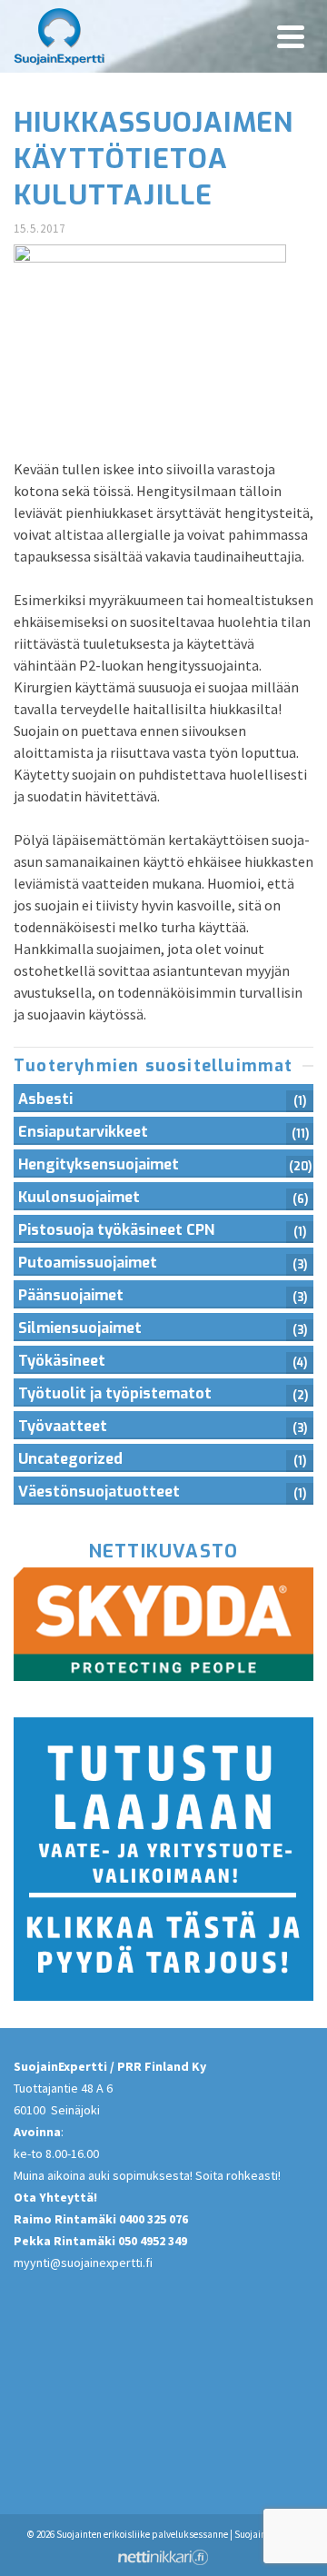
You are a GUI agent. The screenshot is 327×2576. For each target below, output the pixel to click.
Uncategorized (70, 1459)
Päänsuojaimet (71, 1295)
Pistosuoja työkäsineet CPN (116, 1230)
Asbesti (45, 1099)
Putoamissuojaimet (88, 1263)
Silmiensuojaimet (80, 1328)
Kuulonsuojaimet (79, 1197)
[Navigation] (291, 36)
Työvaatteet (63, 1426)
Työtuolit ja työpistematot (115, 1393)
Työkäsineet (62, 1361)
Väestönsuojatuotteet (99, 1492)
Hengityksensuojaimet (99, 1164)
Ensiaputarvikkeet (83, 1132)
